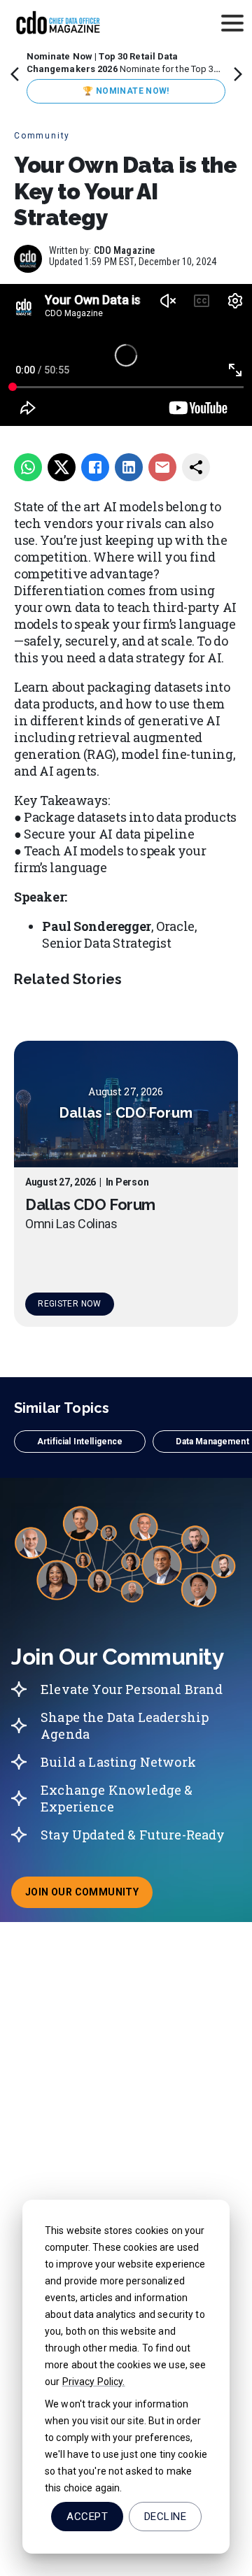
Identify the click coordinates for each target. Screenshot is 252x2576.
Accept (87, 2517)
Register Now (69, 1304)
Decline (165, 2517)
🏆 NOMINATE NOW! (126, 91)
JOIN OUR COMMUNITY (89, 1896)
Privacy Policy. (94, 2382)
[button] (80, 1442)
